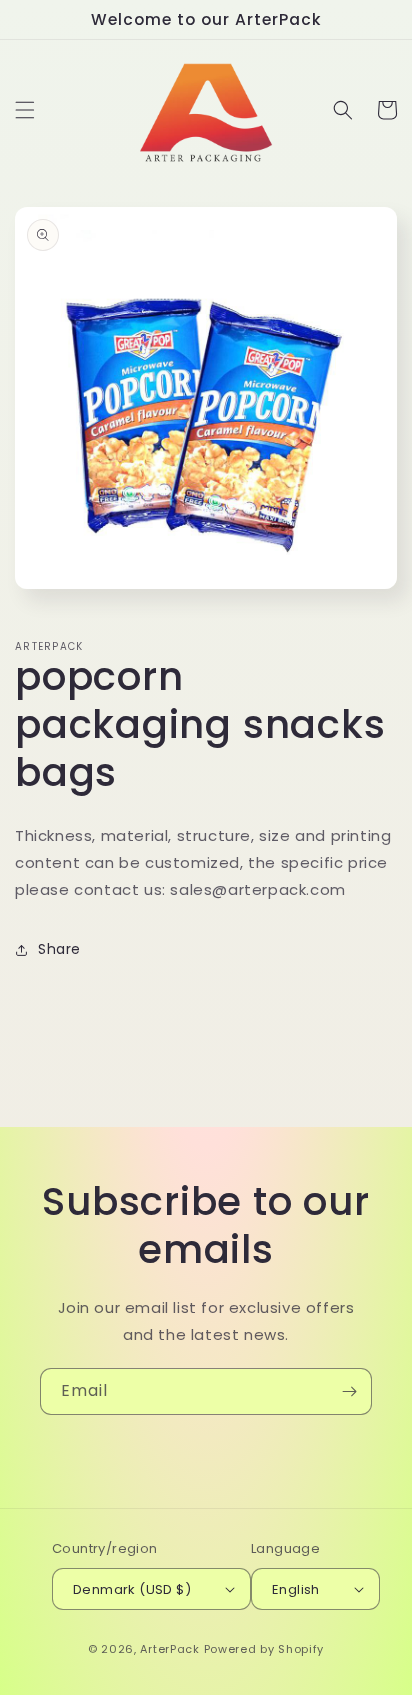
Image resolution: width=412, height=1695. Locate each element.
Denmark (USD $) (132, 1589)
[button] (25, 110)
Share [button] (59, 949)
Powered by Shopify (264, 1649)
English (296, 1589)
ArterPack (169, 1649)
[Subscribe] (349, 1391)
